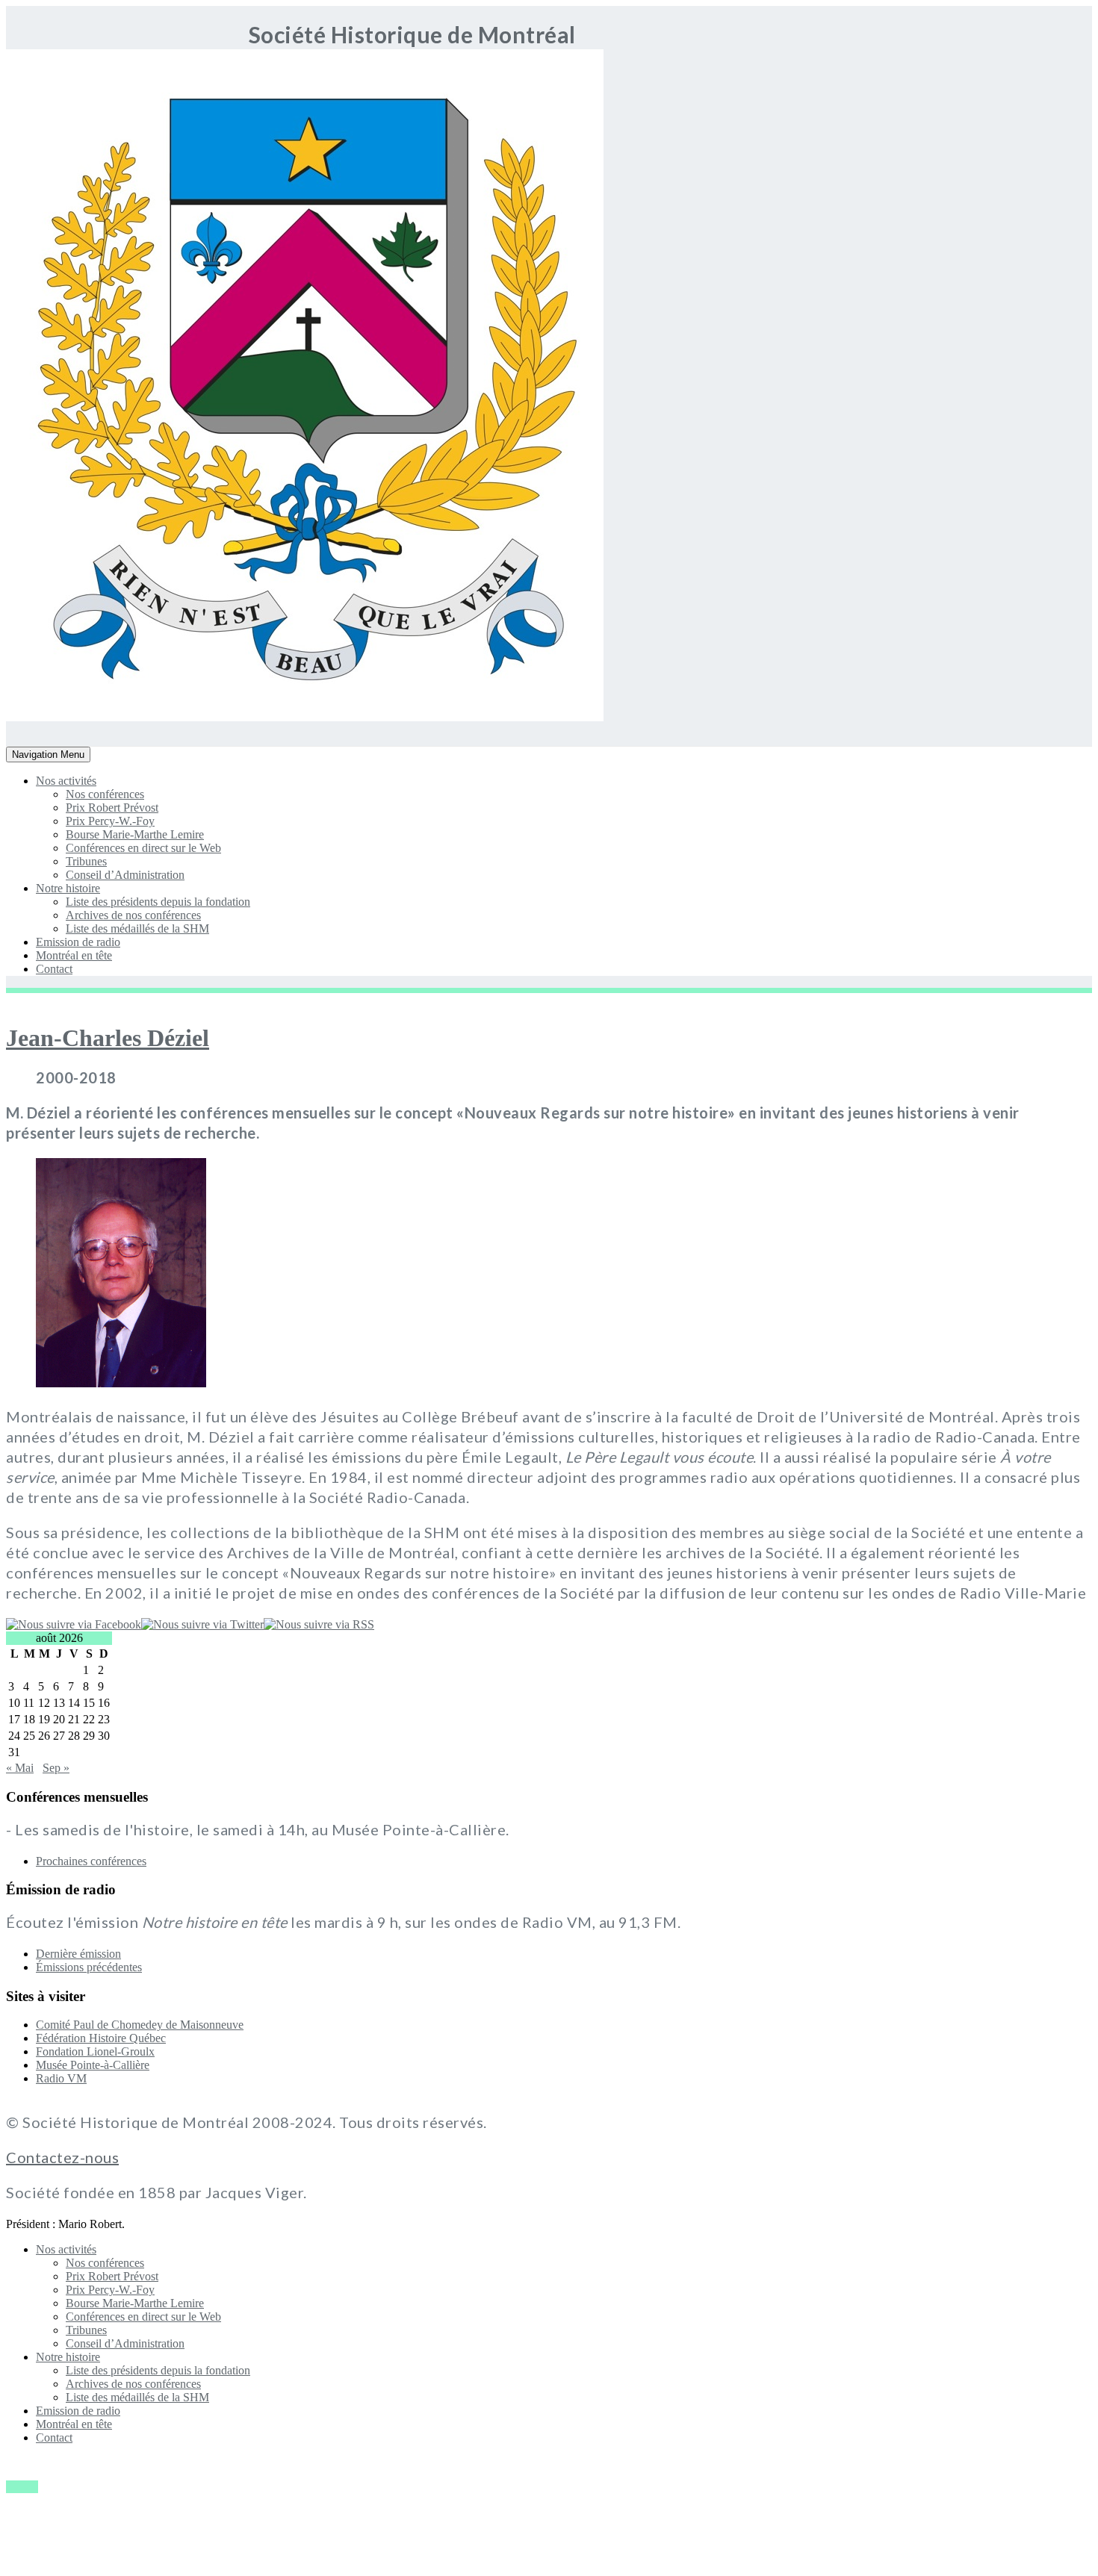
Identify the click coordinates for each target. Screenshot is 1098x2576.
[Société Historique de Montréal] (50, 717)
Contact (54, 969)
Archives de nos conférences (133, 915)
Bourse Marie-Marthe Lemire (135, 834)
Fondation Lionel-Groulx (95, 2051)
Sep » (56, 1768)
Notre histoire (68, 888)
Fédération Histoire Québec (101, 2038)
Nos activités (66, 781)
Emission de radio (78, 942)
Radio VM (61, 2078)
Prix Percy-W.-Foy (110, 821)
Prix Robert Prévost (112, 808)
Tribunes (86, 861)
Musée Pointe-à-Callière (93, 2065)
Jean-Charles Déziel (108, 1038)
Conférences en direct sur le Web (143, 848)
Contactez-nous (62, 2157)
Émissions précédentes (89, 1967)
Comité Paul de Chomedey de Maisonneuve (140, 2025)
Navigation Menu (48, 755)
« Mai (20, 1768)
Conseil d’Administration (125, 875)
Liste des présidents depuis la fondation (158, 902)
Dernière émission (78, 1954)
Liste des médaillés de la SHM (137, 928)
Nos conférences (105, 794)
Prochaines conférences (91, 1861)
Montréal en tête (74, 955)
